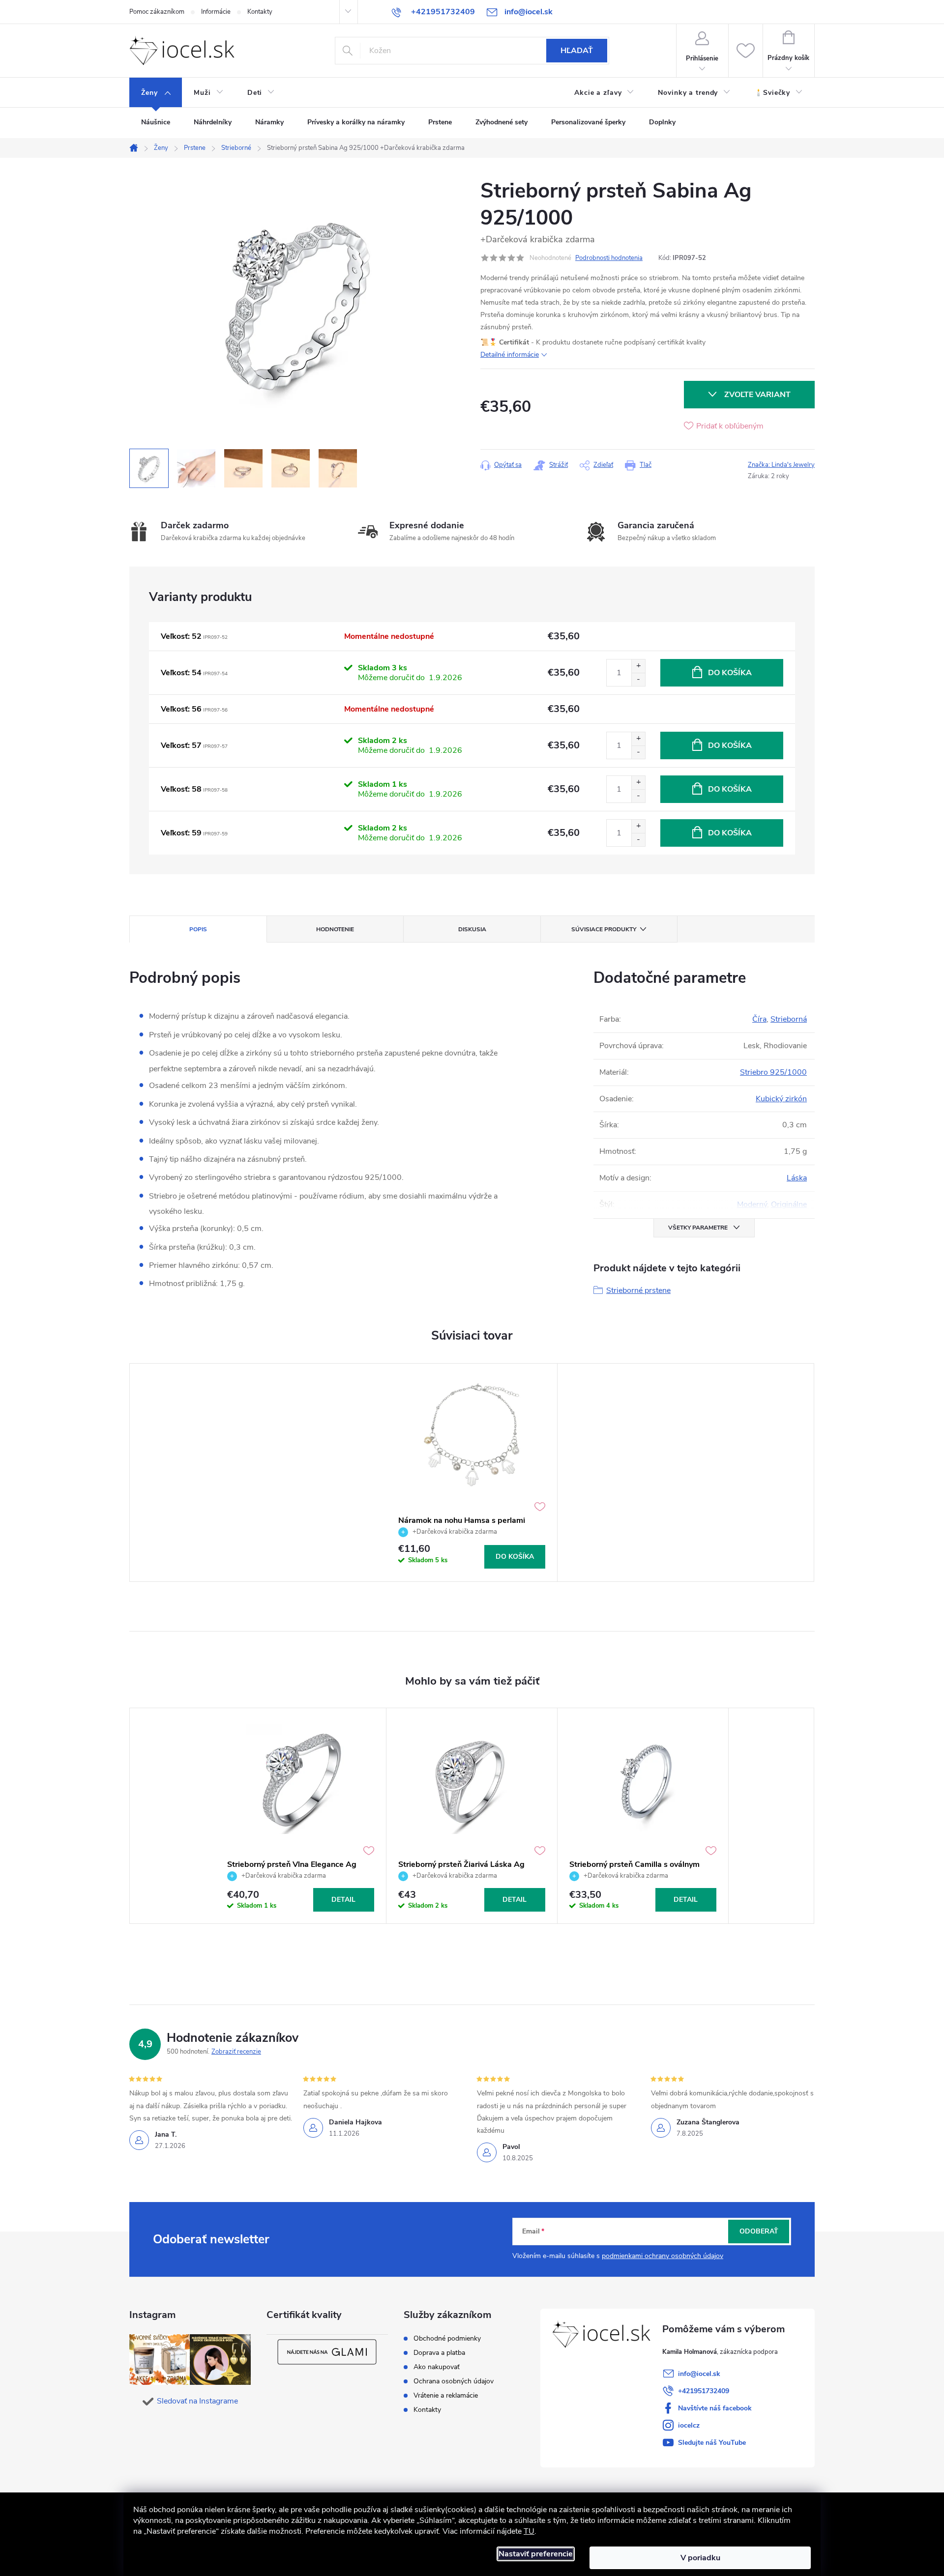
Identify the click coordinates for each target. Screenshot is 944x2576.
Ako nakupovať (437, 2367)
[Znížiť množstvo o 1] (638, 679)
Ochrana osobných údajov (454, 2381)
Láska (797, 1178)
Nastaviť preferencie (536, 2554)
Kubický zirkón (781, 1099)
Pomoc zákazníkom (157, 12)
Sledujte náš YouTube (712, 2443)
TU (529, 2531)
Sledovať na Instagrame (197, 2401)
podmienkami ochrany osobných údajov (663, 2256)
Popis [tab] (198, 929)
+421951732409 (704, 2391)
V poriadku (700, 2558)
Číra (759, 1019)
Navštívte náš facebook (715, 2408)
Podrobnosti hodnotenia (609, 258)
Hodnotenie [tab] (335, 929)
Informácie (216, 12)
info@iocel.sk (699, 2374)
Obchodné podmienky (447, 2339)
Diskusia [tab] (472, 929)
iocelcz (689, 2425)
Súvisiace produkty (604, 929)
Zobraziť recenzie (236, 2052)
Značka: (781, 465)
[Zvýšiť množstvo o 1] (638, 666)
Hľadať (577, 51)
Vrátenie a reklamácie (446, 2396)
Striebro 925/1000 (773, 1072)
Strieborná (789, 1019)
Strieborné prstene (638, 1290)
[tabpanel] (472, 1472)
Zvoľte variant (757, 395)
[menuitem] (156, 93)
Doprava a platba (439, 2353)
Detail (343, 1900)
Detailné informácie (510, 355)
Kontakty (260, 12)
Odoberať (759, 2231)
